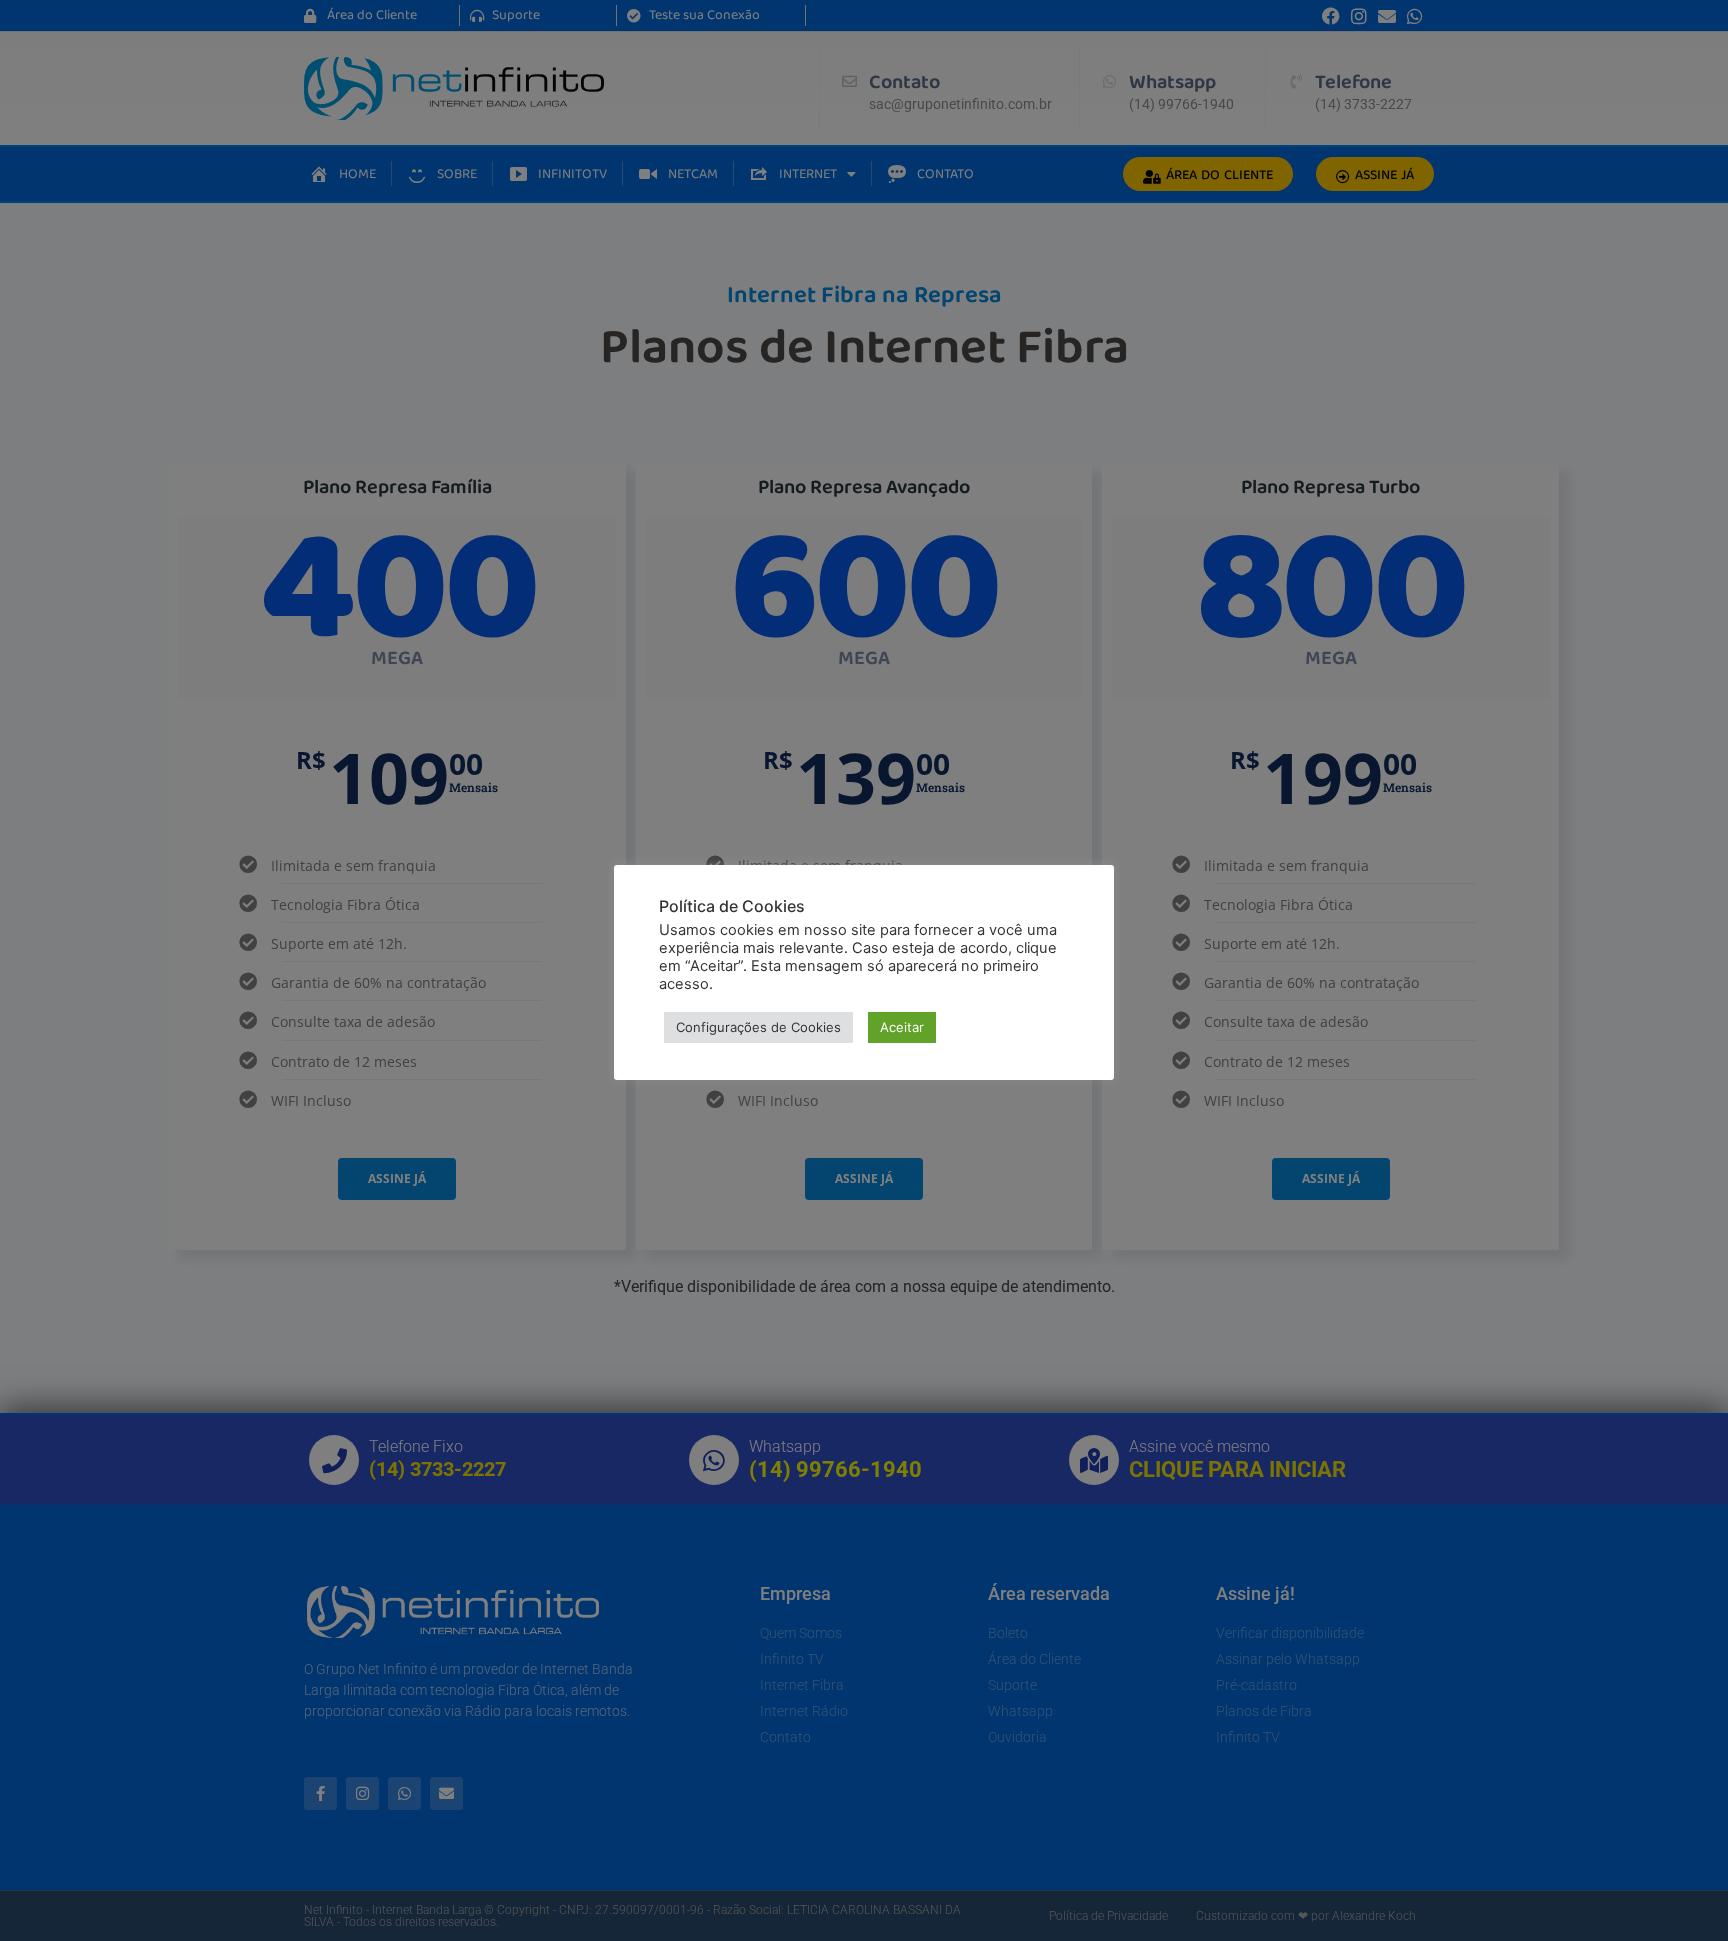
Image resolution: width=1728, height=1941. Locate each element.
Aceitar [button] (902, 1027)
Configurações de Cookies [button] (758, 1027)
